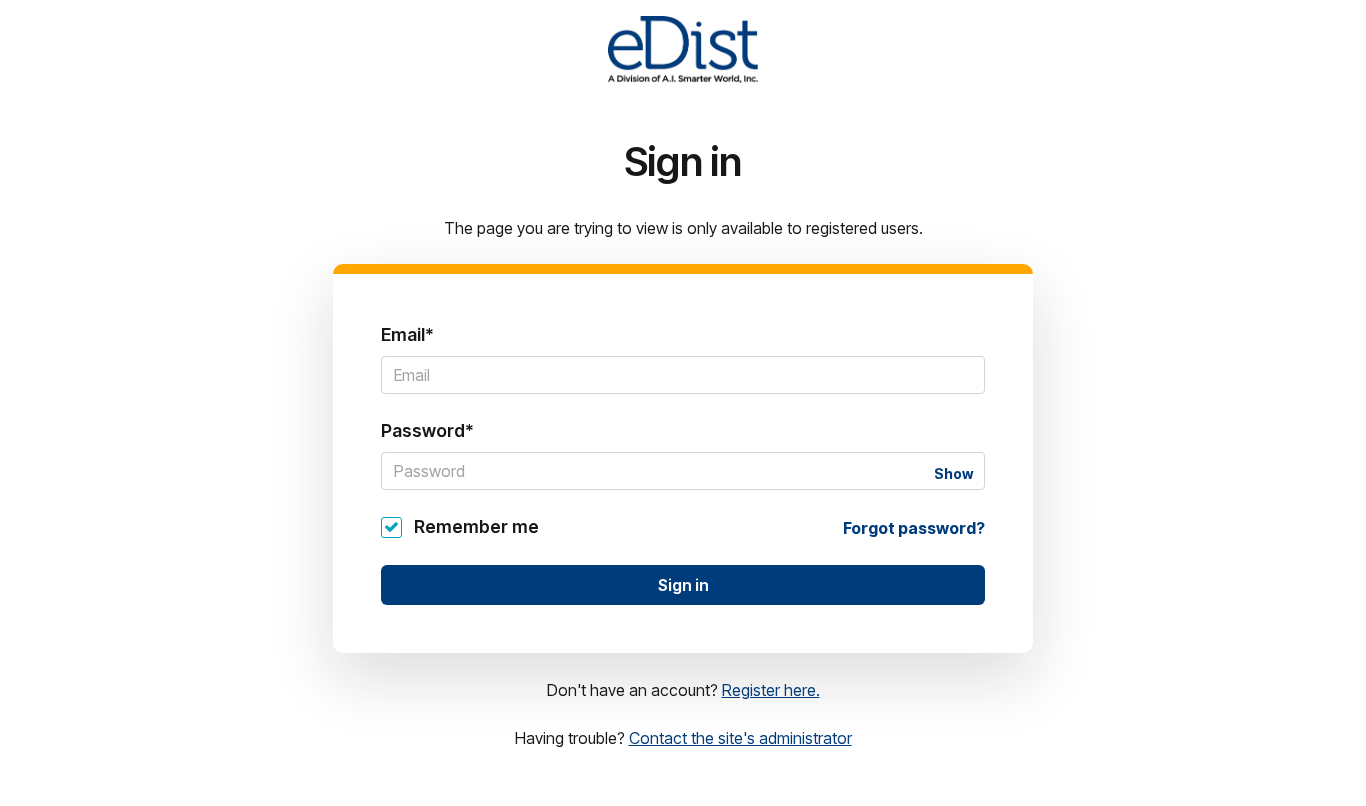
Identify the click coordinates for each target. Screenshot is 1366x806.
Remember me (476, 526)
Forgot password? (914, 528)
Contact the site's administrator (740, 738)
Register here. (771, 690)
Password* (427, 430)
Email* (407, 334)
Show (953, 473)
